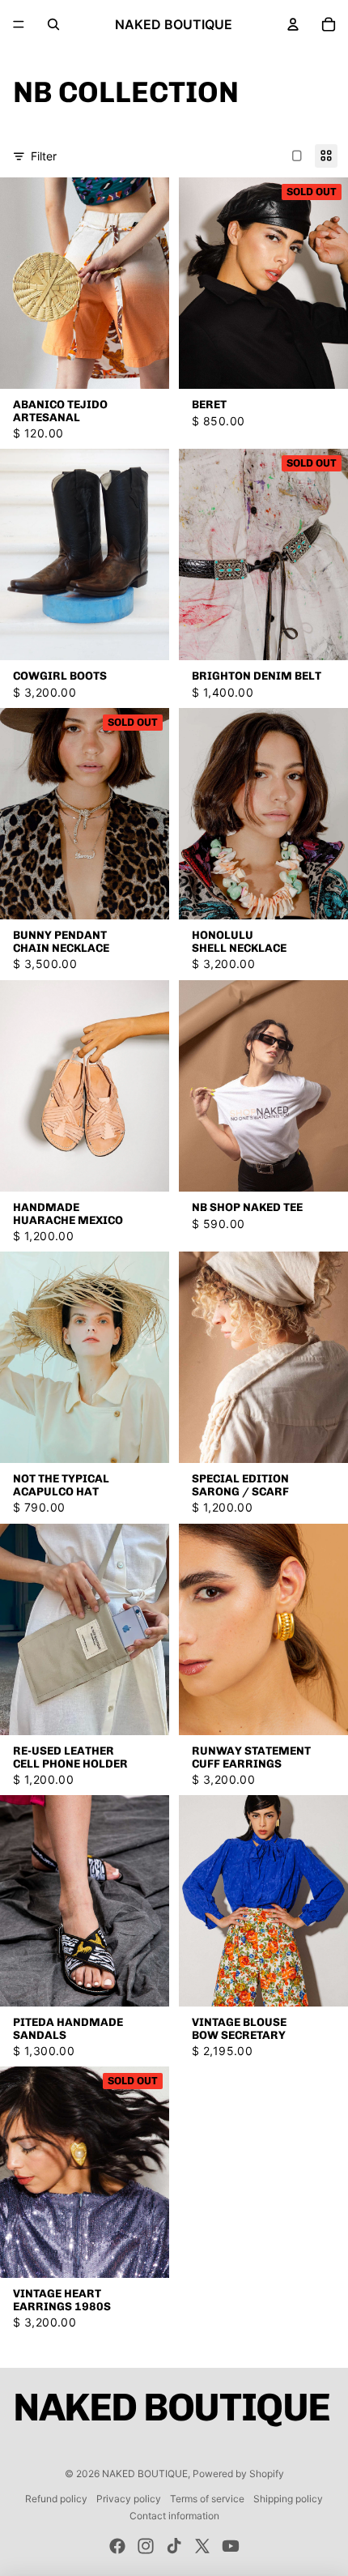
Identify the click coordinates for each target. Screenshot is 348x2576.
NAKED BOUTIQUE (145, 2474)
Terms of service (207, 2499)
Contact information (174, 2516)
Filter (44, 156)
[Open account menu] (293, 24)
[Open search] (53, 24)
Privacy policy (129, 2499)
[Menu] (19, 24)
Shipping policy (288, 2499)
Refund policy (56, 2499)
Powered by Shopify (238, 2474)
